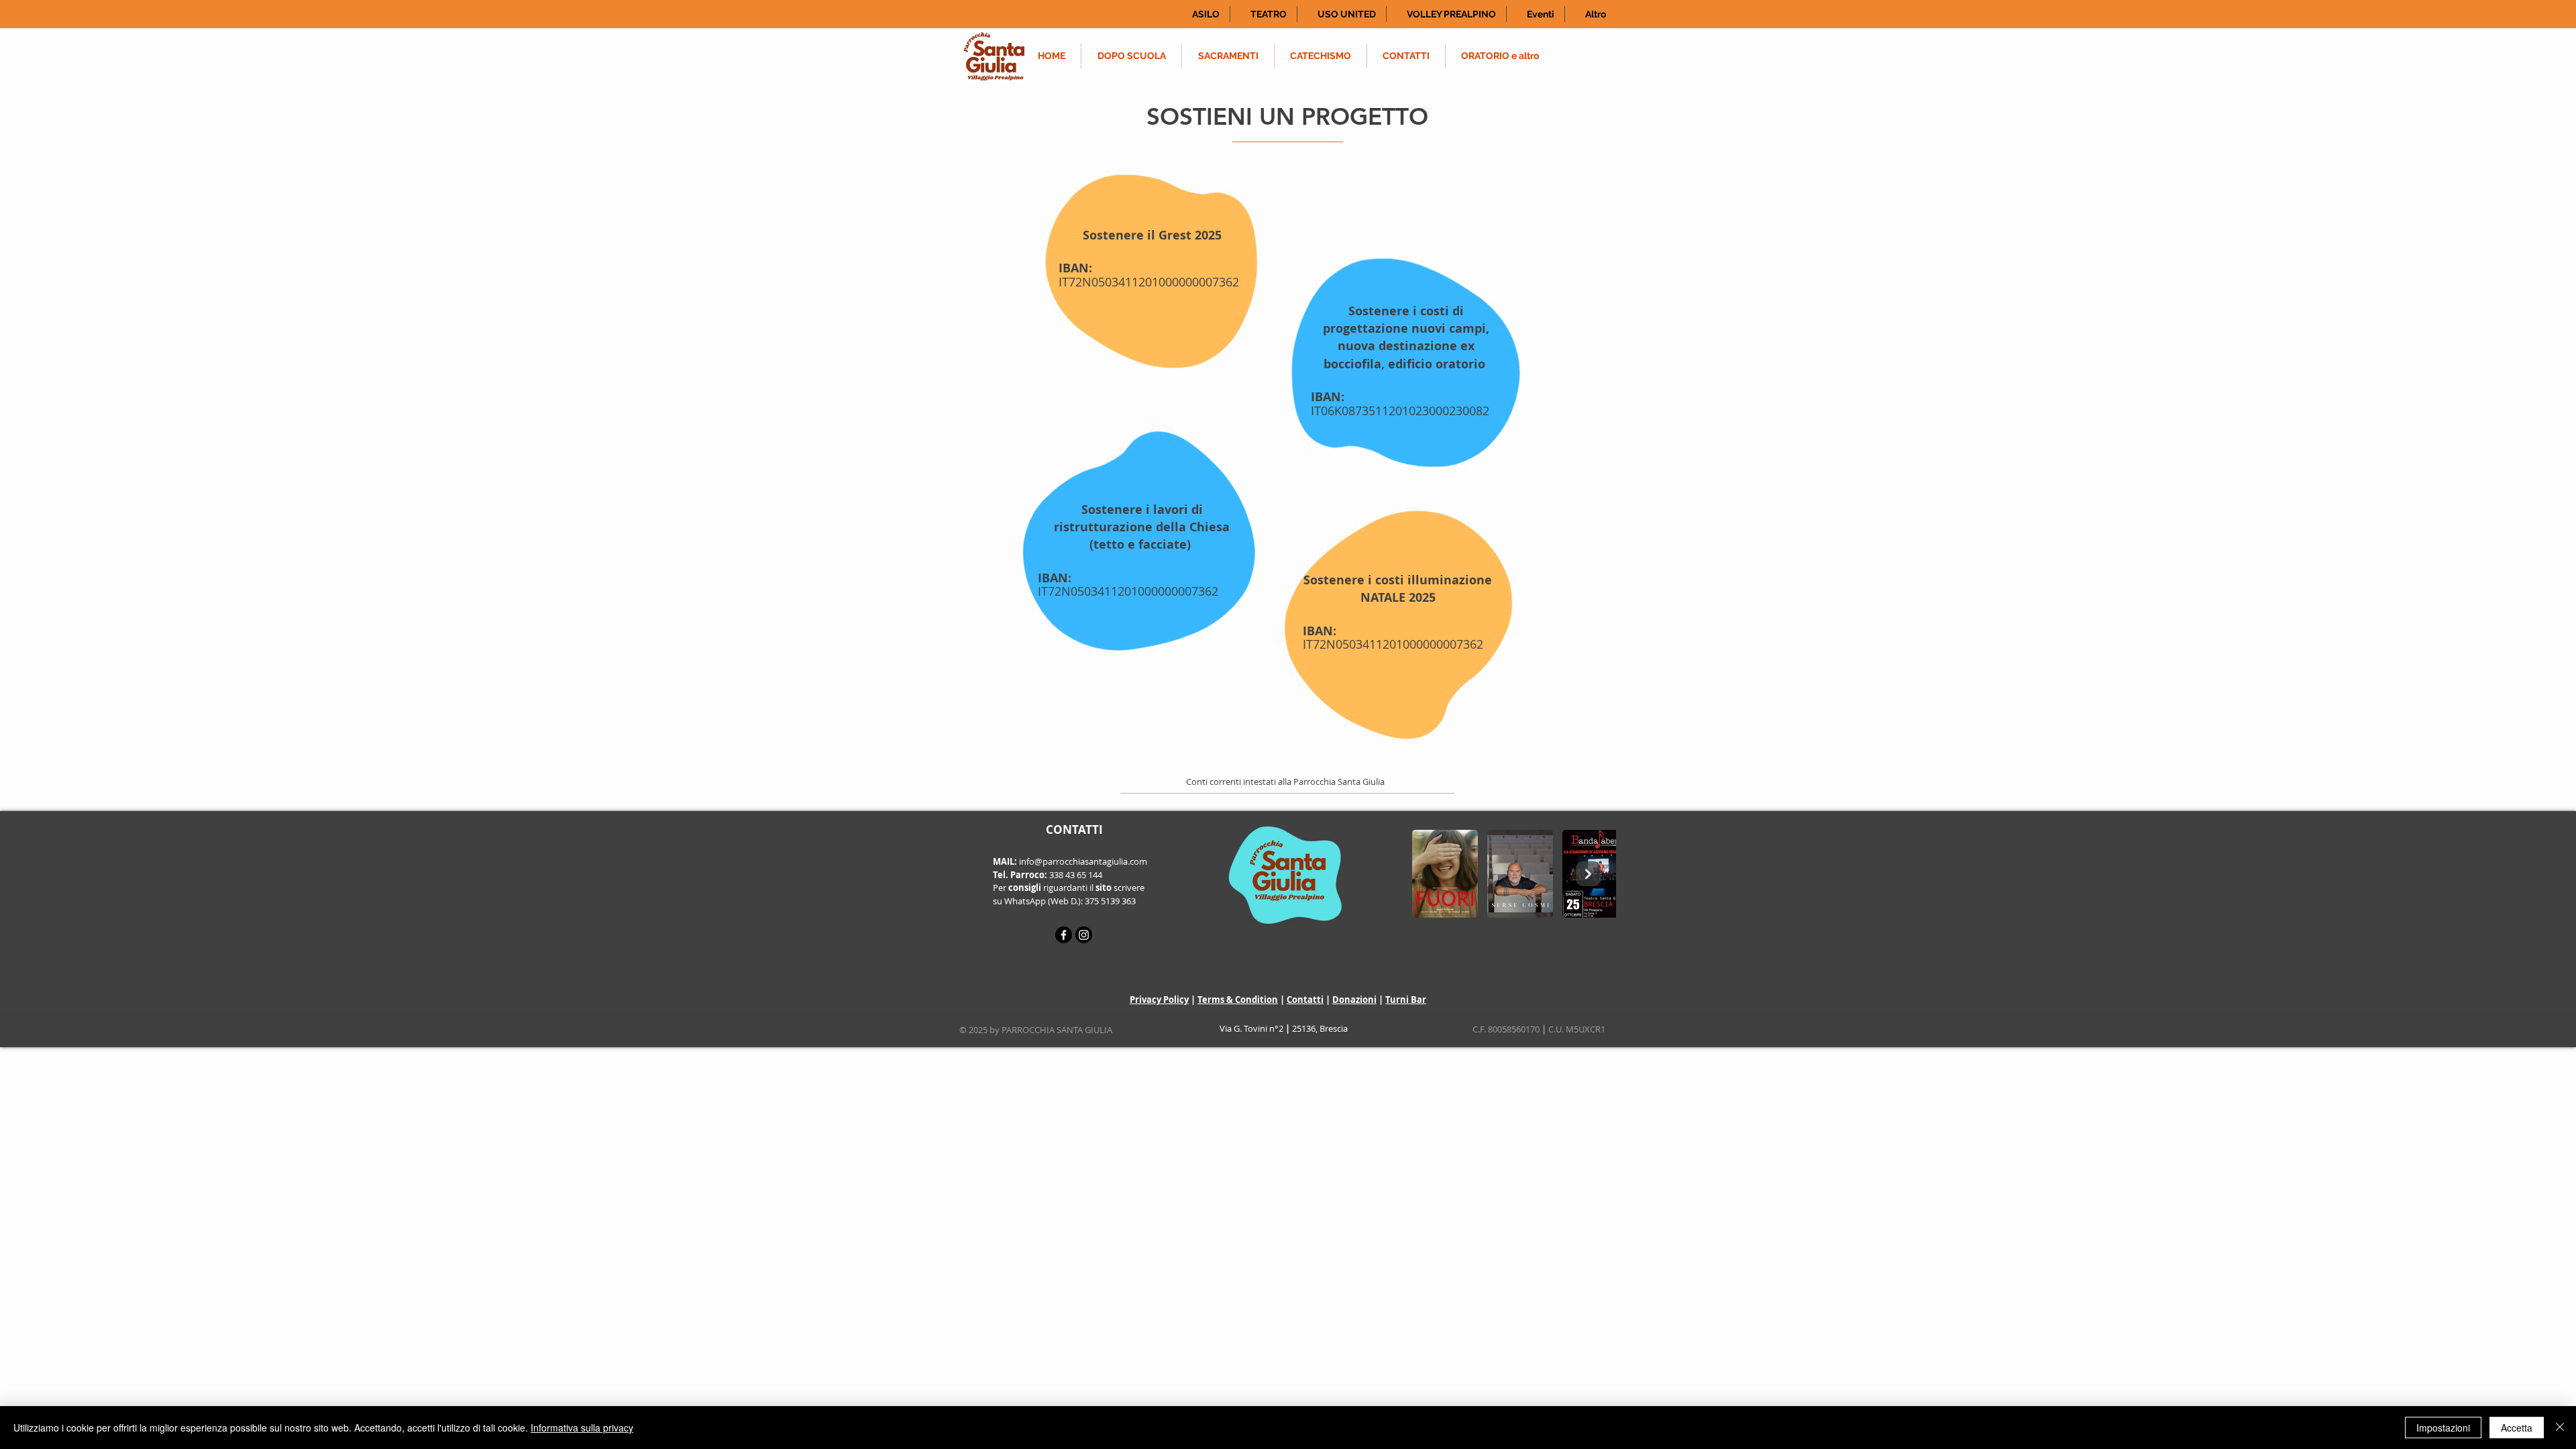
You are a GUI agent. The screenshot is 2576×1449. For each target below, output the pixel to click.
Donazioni (1354, 1000)
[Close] (2560, 1428)
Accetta (2517, 1428)
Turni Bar (1406, 1000)
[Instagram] (1084, 935)
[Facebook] (1064, 935)
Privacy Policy (1159, 1000)
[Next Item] (1588, 874)
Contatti (1305, 1000)
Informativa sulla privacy (582, 1428)
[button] (1201, 14)
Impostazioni (2443, 1428)
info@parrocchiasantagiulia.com (1083, 861)
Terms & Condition (1238, 1000)
